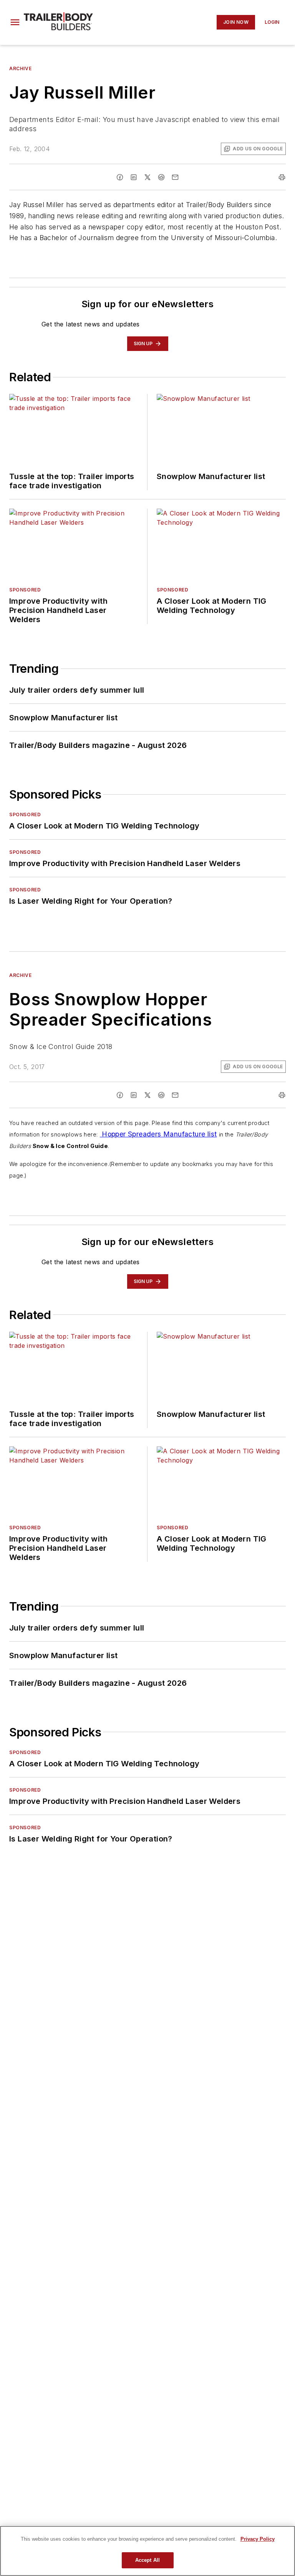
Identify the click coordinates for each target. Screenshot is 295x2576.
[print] (282, 177)
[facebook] (120, 177)
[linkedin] (134, 177)
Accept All (147, 2560)
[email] (175, 177)
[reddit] (161, 177)
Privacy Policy (258, 2539)
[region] (147, 2551)
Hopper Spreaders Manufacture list (158, 1134)
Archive (20, 68)
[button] (15, 22)
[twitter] (147, 177)
